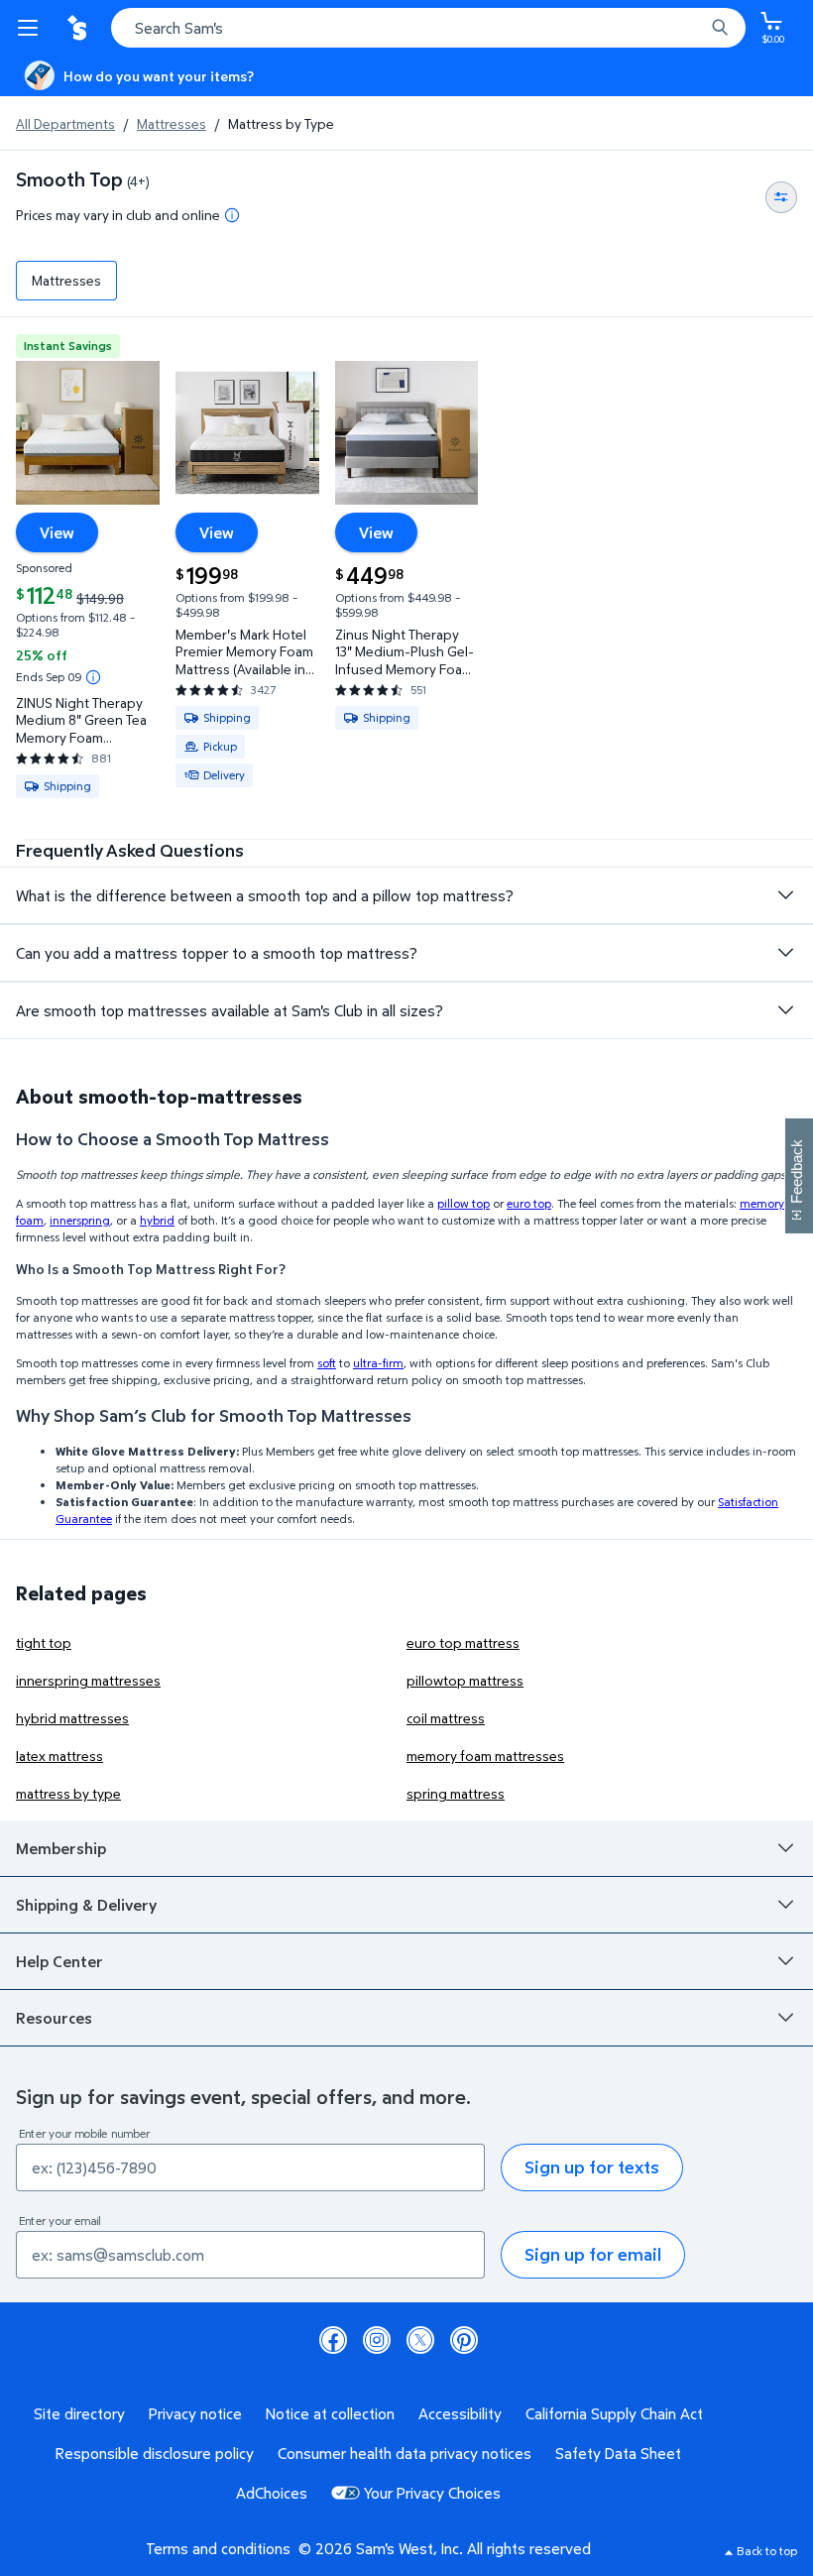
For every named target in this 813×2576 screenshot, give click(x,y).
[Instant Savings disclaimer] (93, 677)
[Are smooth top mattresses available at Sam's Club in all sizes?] (785, 1010)
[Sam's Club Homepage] (79, 28)
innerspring (80, 1220)
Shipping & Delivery (86, 1905)
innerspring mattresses (88, 1680)
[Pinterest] (464, 2340)
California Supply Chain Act (614, 2413)
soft (327, 1363)
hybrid (157, 1220)
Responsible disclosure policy (155, 2453)
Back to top (767, 2551)
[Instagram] (377, 2340)
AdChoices (272, 2493)
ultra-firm (378, 1363)
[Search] (720, 28)
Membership (61, 1848)
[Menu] (32, 28)
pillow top (464, 1203)
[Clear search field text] (694, 28)
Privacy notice (195, 2413)
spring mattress (456, 1793)
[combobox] (428, 28)
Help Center (59, 1961)
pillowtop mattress (465, 1680)
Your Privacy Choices (432, 2493)
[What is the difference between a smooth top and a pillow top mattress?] (785, 895)
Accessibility (460, 2413)
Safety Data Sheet (618, 2453)
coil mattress (446, 1718)
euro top (529, 1203)
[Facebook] (333, 2340)
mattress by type (68, 1793)
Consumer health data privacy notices (405, 2453)
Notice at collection (330, 2413)
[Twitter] (420, 2340)
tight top (44, 1642)
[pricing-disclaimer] (232, 215)
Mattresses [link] (66, 280)
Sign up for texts (592, 2167)
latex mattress (59, 1756)
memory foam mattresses (485, 1756)
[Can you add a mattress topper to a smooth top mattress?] (785, 953)
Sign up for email (593, 2254)
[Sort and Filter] (781, 197)
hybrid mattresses (72, 1718)
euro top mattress (463, 1642)
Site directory (79, 2413)
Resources (54, 2018)
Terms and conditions (218, 2548)
